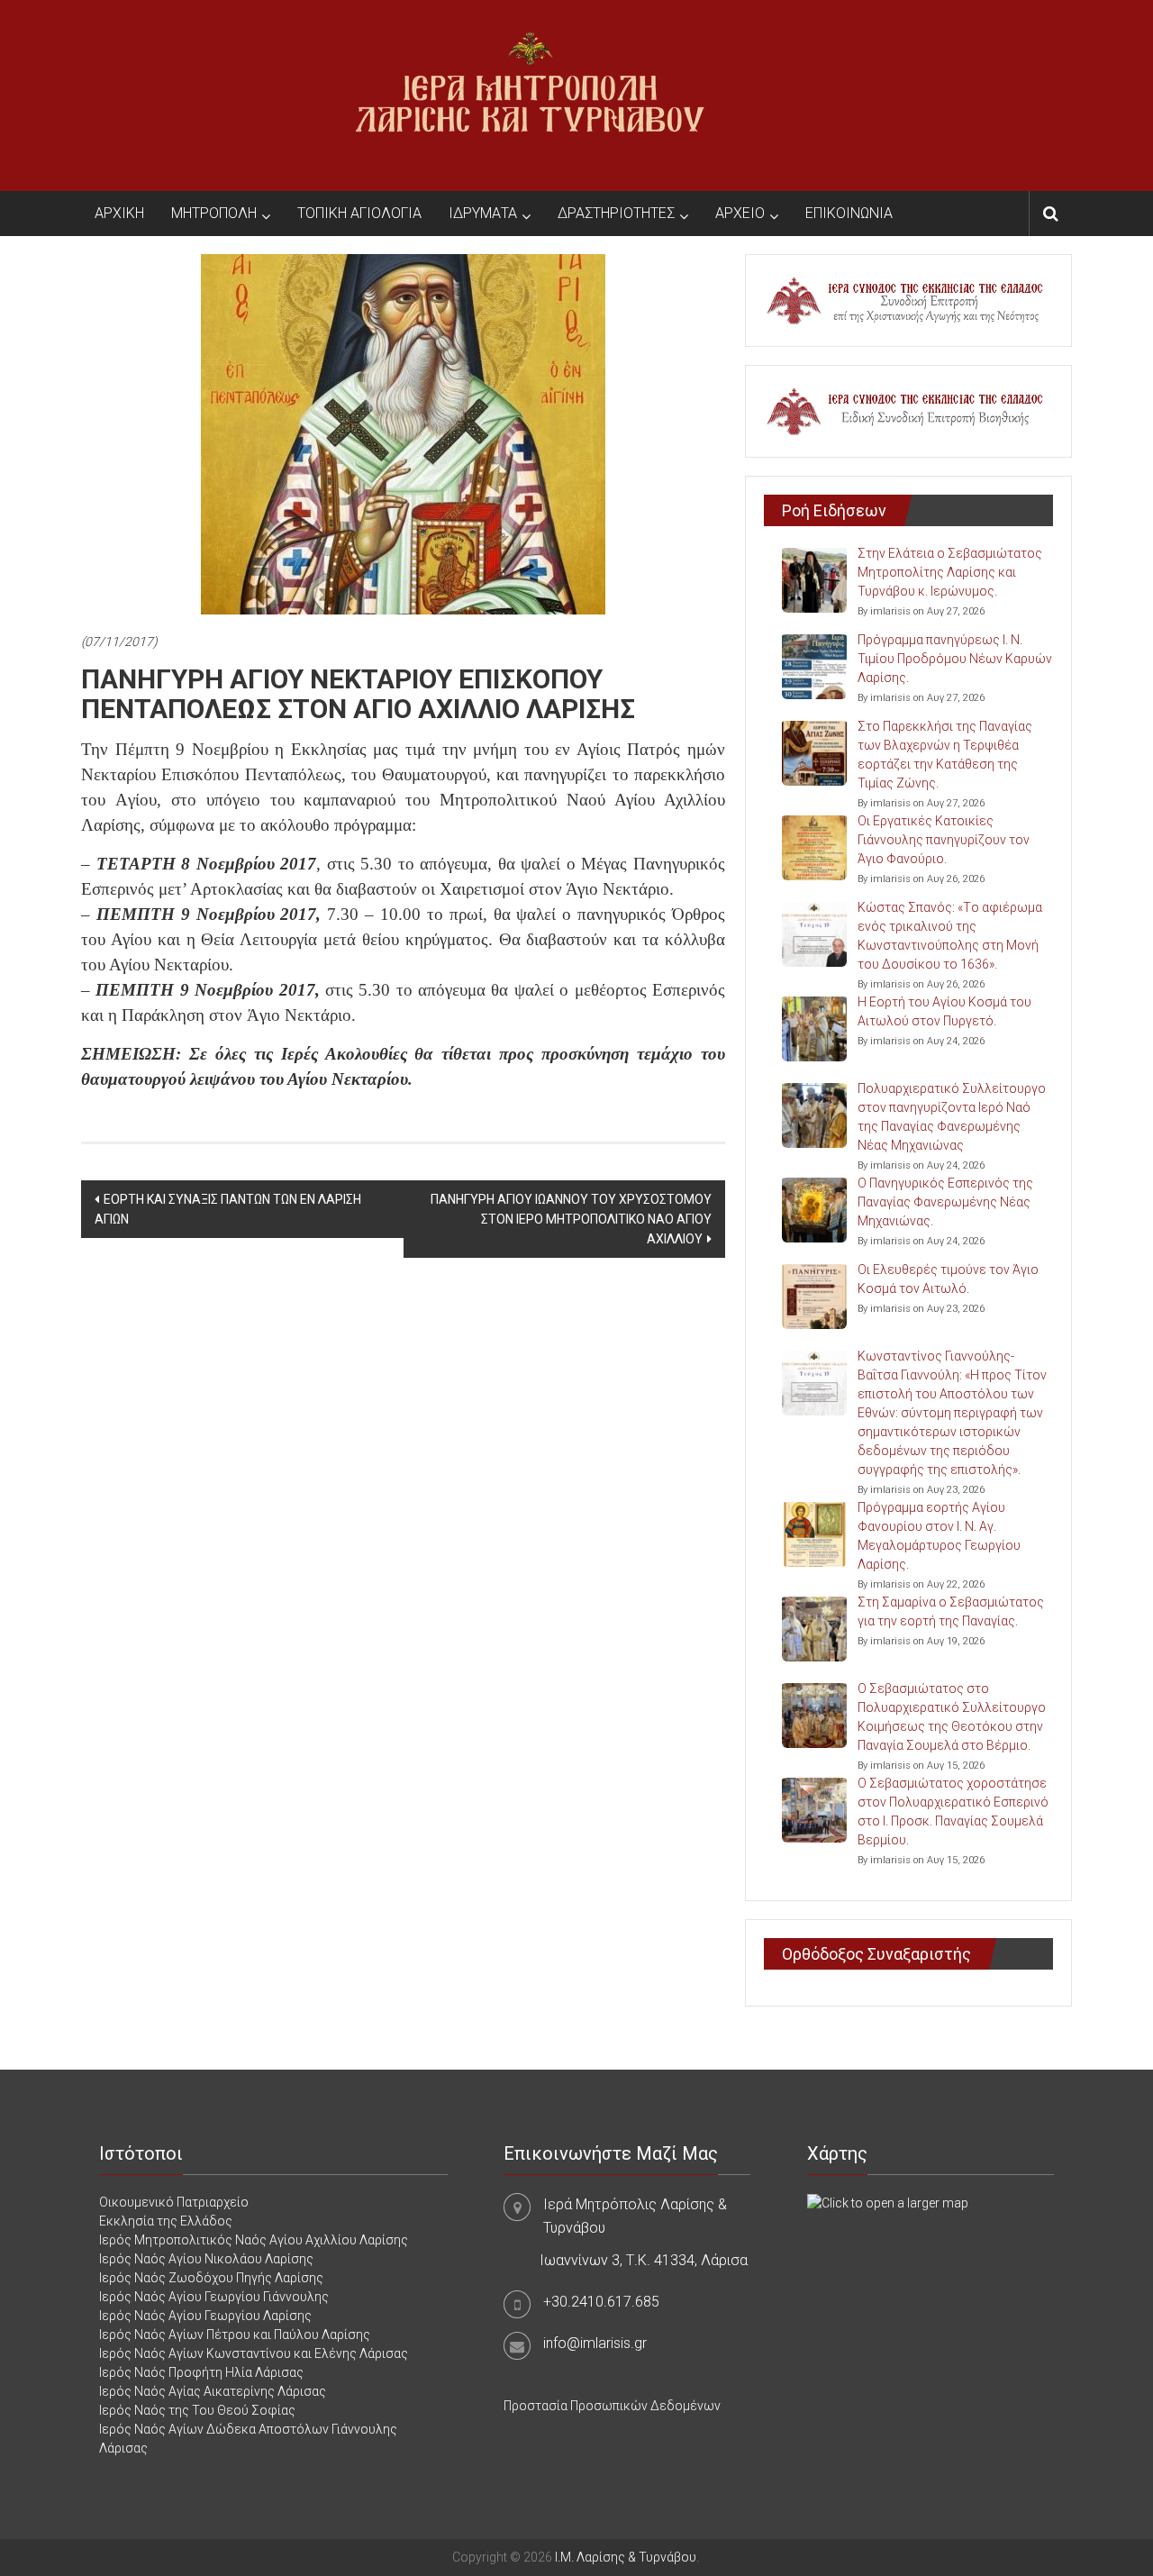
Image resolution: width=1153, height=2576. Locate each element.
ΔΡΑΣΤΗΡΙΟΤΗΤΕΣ (616, 213)
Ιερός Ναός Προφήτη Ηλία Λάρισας (201, 2372)
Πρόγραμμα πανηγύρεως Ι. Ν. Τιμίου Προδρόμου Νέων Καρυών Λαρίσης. (955, 659)
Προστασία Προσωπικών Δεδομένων (612, 2406)
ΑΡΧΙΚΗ (119, 213)
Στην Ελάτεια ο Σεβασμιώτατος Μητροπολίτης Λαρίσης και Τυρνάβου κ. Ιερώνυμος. (950, 572)
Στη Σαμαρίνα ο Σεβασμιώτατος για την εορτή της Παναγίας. (951, 1611)
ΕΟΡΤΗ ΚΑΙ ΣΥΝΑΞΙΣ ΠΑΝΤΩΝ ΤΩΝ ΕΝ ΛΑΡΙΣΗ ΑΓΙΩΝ (228, 1209)
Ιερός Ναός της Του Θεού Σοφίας (197, 2410)
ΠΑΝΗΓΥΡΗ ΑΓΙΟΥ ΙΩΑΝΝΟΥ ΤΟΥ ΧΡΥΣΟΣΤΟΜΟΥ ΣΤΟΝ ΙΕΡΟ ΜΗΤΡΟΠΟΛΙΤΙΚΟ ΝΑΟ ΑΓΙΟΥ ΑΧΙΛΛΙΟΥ (571, 1219)
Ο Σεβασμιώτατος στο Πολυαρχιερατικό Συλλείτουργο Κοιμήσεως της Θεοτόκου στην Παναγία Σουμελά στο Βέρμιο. (952, 1717)
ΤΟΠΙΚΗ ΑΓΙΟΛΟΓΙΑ (359, 213)
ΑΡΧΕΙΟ (740, 213)
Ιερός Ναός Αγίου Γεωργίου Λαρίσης (205, 2316)
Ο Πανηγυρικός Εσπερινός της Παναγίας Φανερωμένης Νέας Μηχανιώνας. (945, 1202)
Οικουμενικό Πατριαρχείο (174, 2202)
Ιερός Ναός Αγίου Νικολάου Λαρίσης (206, 2259)
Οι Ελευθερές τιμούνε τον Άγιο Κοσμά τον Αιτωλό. (948, 1279)
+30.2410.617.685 (601, 2302)
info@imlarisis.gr (595, 2343)
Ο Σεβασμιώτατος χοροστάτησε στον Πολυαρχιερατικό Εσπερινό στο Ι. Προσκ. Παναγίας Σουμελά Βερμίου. (953, 1811)
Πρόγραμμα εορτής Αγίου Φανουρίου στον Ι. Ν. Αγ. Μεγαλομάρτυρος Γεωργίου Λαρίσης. (939, 1536)
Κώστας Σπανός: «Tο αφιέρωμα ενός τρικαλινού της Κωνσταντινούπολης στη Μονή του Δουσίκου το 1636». (950, 936)
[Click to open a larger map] (888, 2202)
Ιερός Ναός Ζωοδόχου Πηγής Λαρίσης (211, 2278)
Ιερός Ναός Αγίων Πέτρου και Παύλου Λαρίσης (235, 2335)
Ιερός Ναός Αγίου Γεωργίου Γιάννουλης (214, 2297)
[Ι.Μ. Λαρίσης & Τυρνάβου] (530, 95)
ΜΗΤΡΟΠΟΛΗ (214, 213)
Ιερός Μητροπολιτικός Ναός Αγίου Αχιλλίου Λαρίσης (254, 2240)
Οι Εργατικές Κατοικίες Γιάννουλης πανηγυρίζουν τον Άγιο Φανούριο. (944, 840)
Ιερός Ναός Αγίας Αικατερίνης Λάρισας (213, 2391)
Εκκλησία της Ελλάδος (166, 2221)
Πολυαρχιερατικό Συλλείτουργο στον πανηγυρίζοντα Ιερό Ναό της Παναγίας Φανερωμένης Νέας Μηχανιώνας (952, 1117)
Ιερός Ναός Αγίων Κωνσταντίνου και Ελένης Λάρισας (254, 2353)
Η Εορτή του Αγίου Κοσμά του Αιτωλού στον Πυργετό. (944, 1011)
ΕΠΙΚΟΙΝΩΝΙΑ (849, 213)
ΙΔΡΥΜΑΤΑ (483, 213)
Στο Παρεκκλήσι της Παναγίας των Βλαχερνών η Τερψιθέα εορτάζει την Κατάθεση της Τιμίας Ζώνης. (945, 755)
